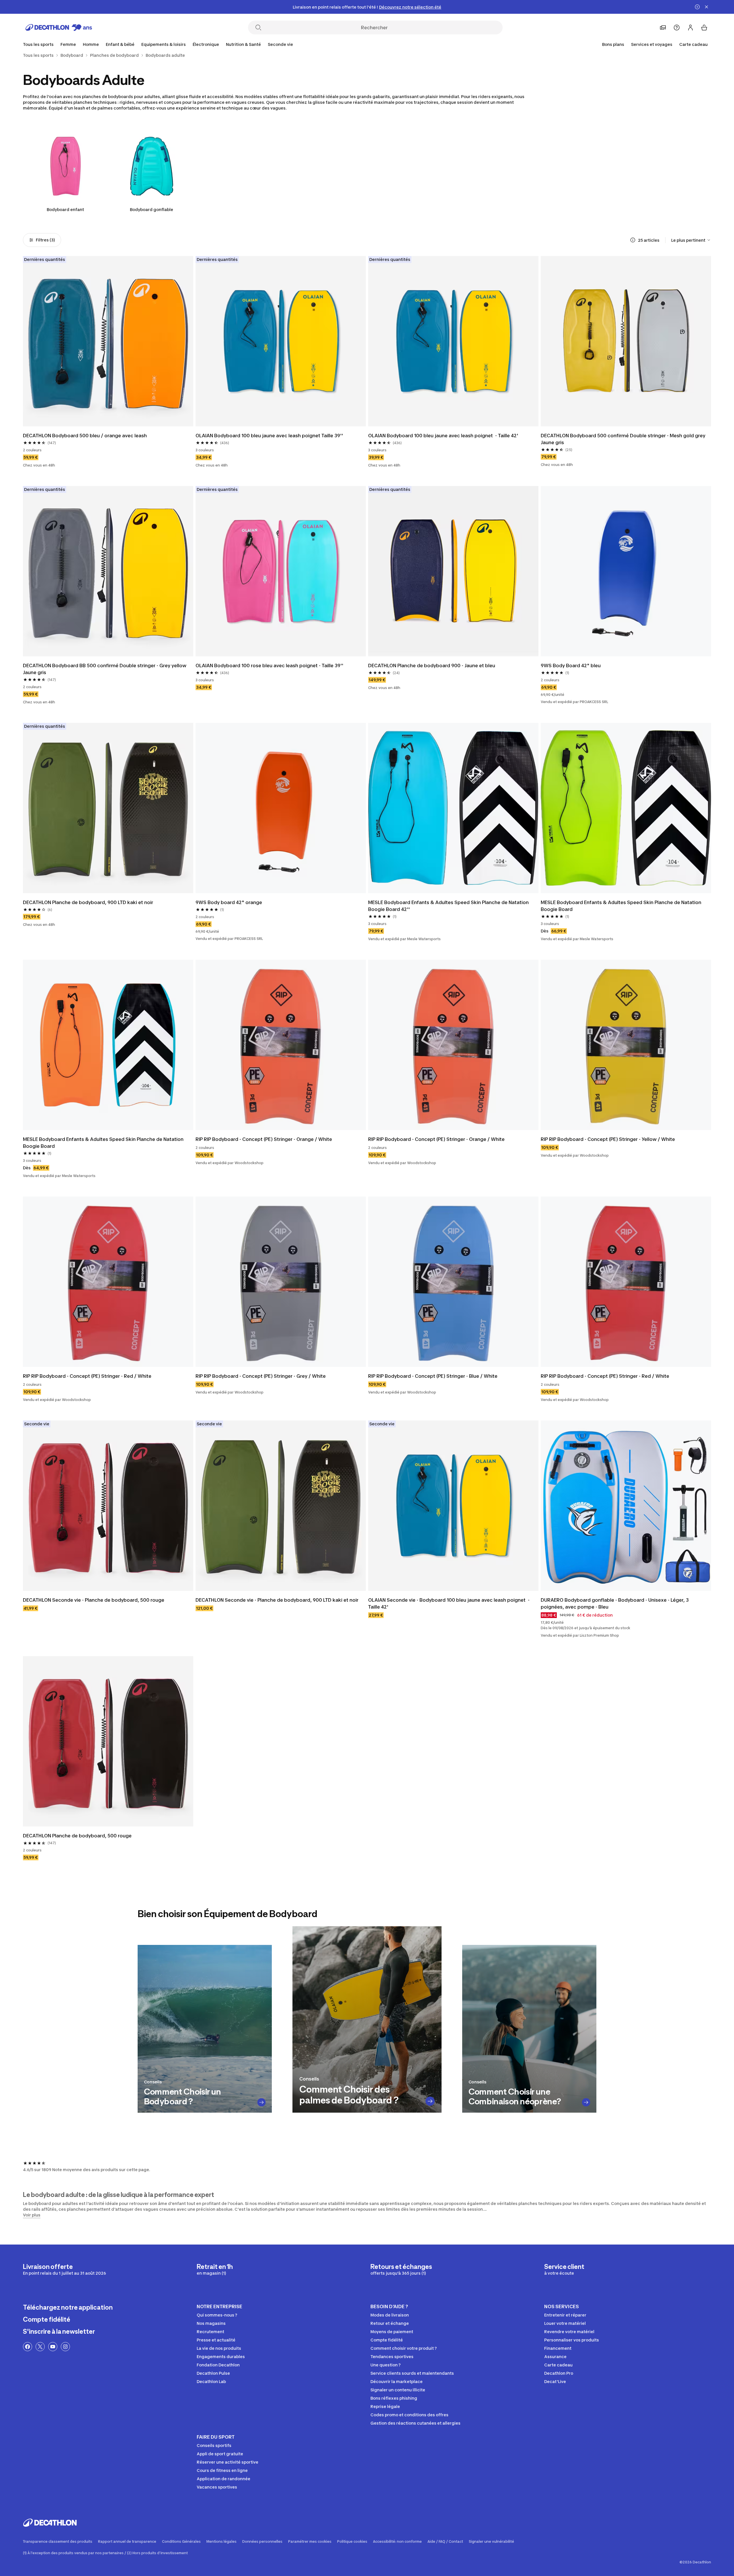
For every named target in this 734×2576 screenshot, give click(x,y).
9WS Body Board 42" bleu (571, 666)
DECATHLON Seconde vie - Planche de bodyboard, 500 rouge (94, 1600)
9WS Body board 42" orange (229, 902)
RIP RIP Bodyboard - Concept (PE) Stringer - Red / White (87, 1376)
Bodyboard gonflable (152, 209)
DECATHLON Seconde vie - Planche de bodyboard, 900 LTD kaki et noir (277, 1600)
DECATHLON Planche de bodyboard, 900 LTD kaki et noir (88, 902)
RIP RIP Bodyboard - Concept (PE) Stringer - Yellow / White (608, 1139)
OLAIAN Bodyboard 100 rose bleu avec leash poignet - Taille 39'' (270, 666)
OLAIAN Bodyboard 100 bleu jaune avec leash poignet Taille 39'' (269, 436)
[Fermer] (706, 7)
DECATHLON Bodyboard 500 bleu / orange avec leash (85, 436)
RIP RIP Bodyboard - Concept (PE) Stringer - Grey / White (261, 1376)
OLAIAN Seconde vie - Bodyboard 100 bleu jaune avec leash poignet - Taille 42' (449, 1603)
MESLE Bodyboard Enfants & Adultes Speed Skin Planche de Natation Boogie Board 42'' (449, 906)
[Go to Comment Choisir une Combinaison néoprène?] (586, 2102)
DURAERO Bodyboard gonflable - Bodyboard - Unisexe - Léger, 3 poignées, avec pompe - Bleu (615, 1603)
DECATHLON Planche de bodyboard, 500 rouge (77, 1836)
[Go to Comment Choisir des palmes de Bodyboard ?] (430, 2101)
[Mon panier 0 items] (704, 28)
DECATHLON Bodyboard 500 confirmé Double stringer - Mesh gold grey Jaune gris (624, 439)
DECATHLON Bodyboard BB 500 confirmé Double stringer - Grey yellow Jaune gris (105, 669)
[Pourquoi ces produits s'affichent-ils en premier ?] (633, 240)
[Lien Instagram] (65, 2347)
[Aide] (677, 28)
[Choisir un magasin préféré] (663, 28)
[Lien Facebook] (28, 2347)
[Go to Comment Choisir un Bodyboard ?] (262, 2102)
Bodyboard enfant (65, 209)
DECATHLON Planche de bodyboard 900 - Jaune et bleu (432, 666)
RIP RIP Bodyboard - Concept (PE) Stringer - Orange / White (264, 1139)
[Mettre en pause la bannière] (697, 7)
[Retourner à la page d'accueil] (59, 28)
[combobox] (691, 240)
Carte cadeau (693, 44)
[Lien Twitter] (40, 2347)
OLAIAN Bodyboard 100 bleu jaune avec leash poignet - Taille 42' (443, 436)
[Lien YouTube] (53, 2347)
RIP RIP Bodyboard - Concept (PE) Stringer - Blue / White (433, 1376)
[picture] (108, 341)
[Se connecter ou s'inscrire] (690, 28)
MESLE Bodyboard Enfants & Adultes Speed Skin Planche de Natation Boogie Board (622, 906)
